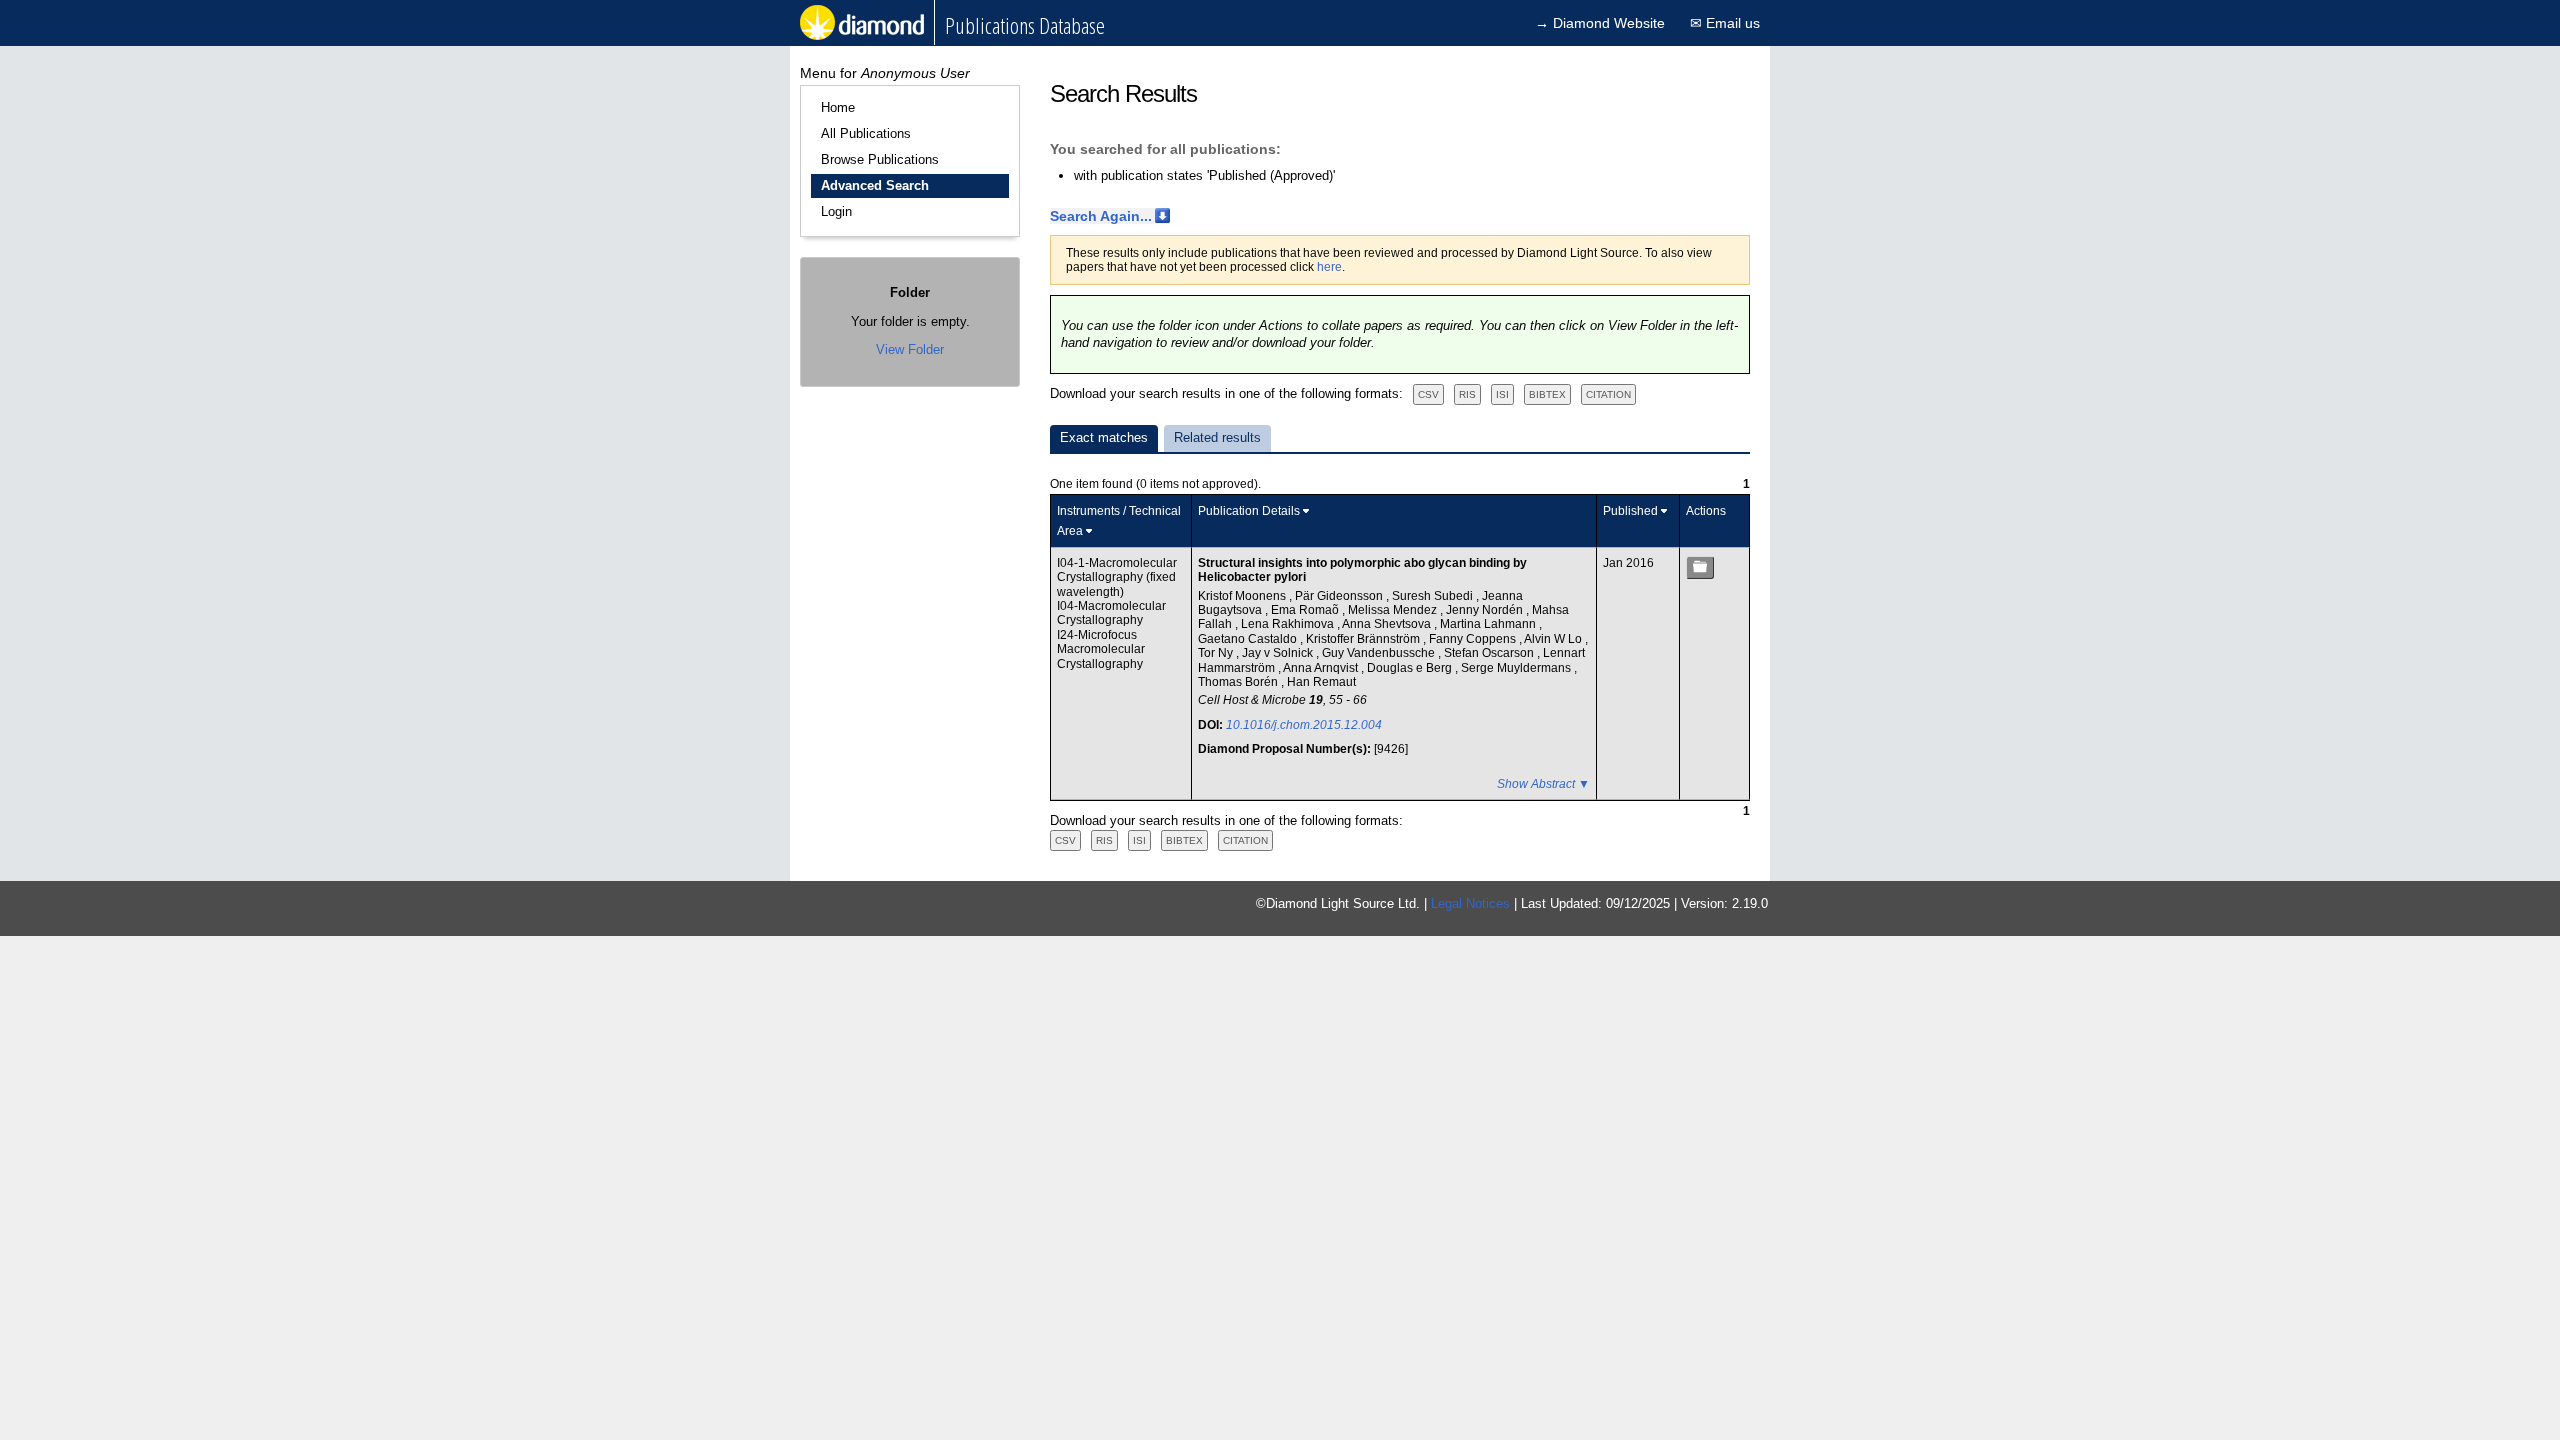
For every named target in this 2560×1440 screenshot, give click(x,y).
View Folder (910, 349)
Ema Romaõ (1306, 610)
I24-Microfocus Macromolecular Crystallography (1101, 649)
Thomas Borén (1239, 682)
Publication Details (1249, 511)
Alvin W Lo (1554, 639)
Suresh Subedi (1434, 596)
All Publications (866, 133)
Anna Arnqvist (1322, 668)
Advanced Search (875, 185)
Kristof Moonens (1243, 596)
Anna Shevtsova (1388, 624)
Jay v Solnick (1279, 653)
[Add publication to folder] (1700, 567)
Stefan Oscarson (1490, 653)
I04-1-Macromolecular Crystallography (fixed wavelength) (1117, 577)
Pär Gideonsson (1340, 596)
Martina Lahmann (1489, 624)
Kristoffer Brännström (1364, 639)
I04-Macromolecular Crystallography (1111, 613)
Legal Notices (1470, 903)
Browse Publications (880, 159)
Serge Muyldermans (1517, 668)
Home (838, 107)
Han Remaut (1321, 682)
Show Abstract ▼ (1543, 784)
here (1329, 267)
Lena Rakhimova (1289, 624)
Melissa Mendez (1394, 610)
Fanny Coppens (1474, 639)
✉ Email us (1725, 23)
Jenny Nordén (1486, 610)
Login (836, 211)
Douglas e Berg (1411, 668)
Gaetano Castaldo (1249, 639)
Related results (1217, 437)
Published (1630, 511)
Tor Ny (1217, 653)
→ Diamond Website (1600, 23)
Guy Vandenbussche (1380, 653)
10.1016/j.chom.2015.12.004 (1304, 725)
